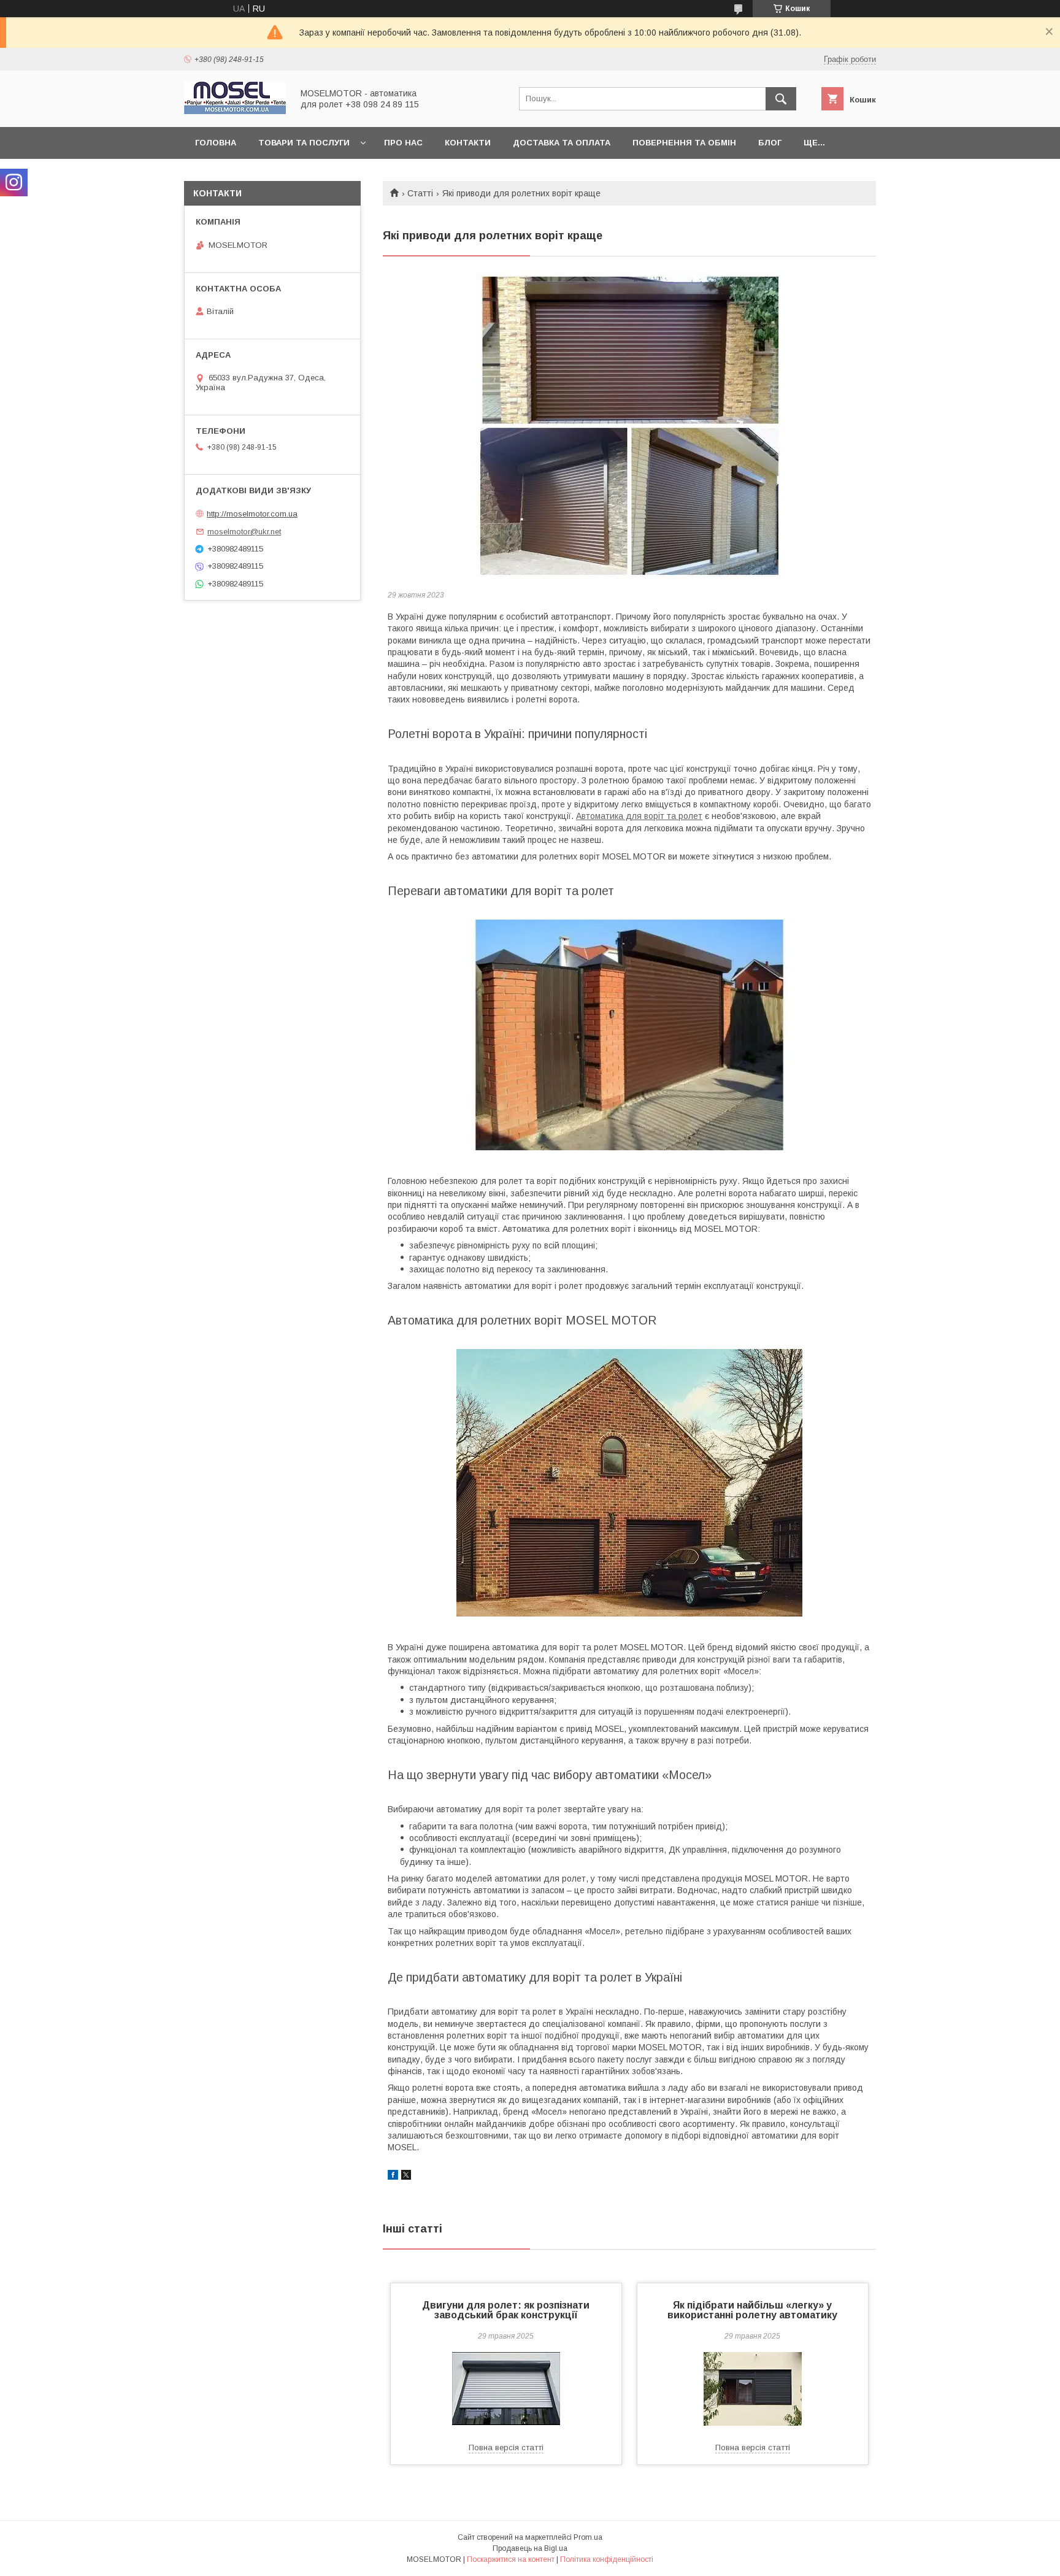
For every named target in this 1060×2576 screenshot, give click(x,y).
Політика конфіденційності (607, 2559)
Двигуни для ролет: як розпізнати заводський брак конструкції (506, 2310)
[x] (406, 2177)
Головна (216, 143)
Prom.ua (588, 2537)
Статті (420, 193)
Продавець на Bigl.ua (530, 2548)
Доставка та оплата (562, 143)
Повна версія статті (506, 2447)
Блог (770, 143)
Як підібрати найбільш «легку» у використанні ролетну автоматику (752, 2310)
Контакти (468, 143)
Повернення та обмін (684, 143)
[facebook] (393, 2177)
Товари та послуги (304, 143)
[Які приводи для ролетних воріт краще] (629, 426)
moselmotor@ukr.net (244, 532)
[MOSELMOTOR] (235, 111)
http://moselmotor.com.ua (252, 514)
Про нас (403, 143)
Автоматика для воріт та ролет (639, 816)
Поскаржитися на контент (511, 2559)
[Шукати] (781, 99)
